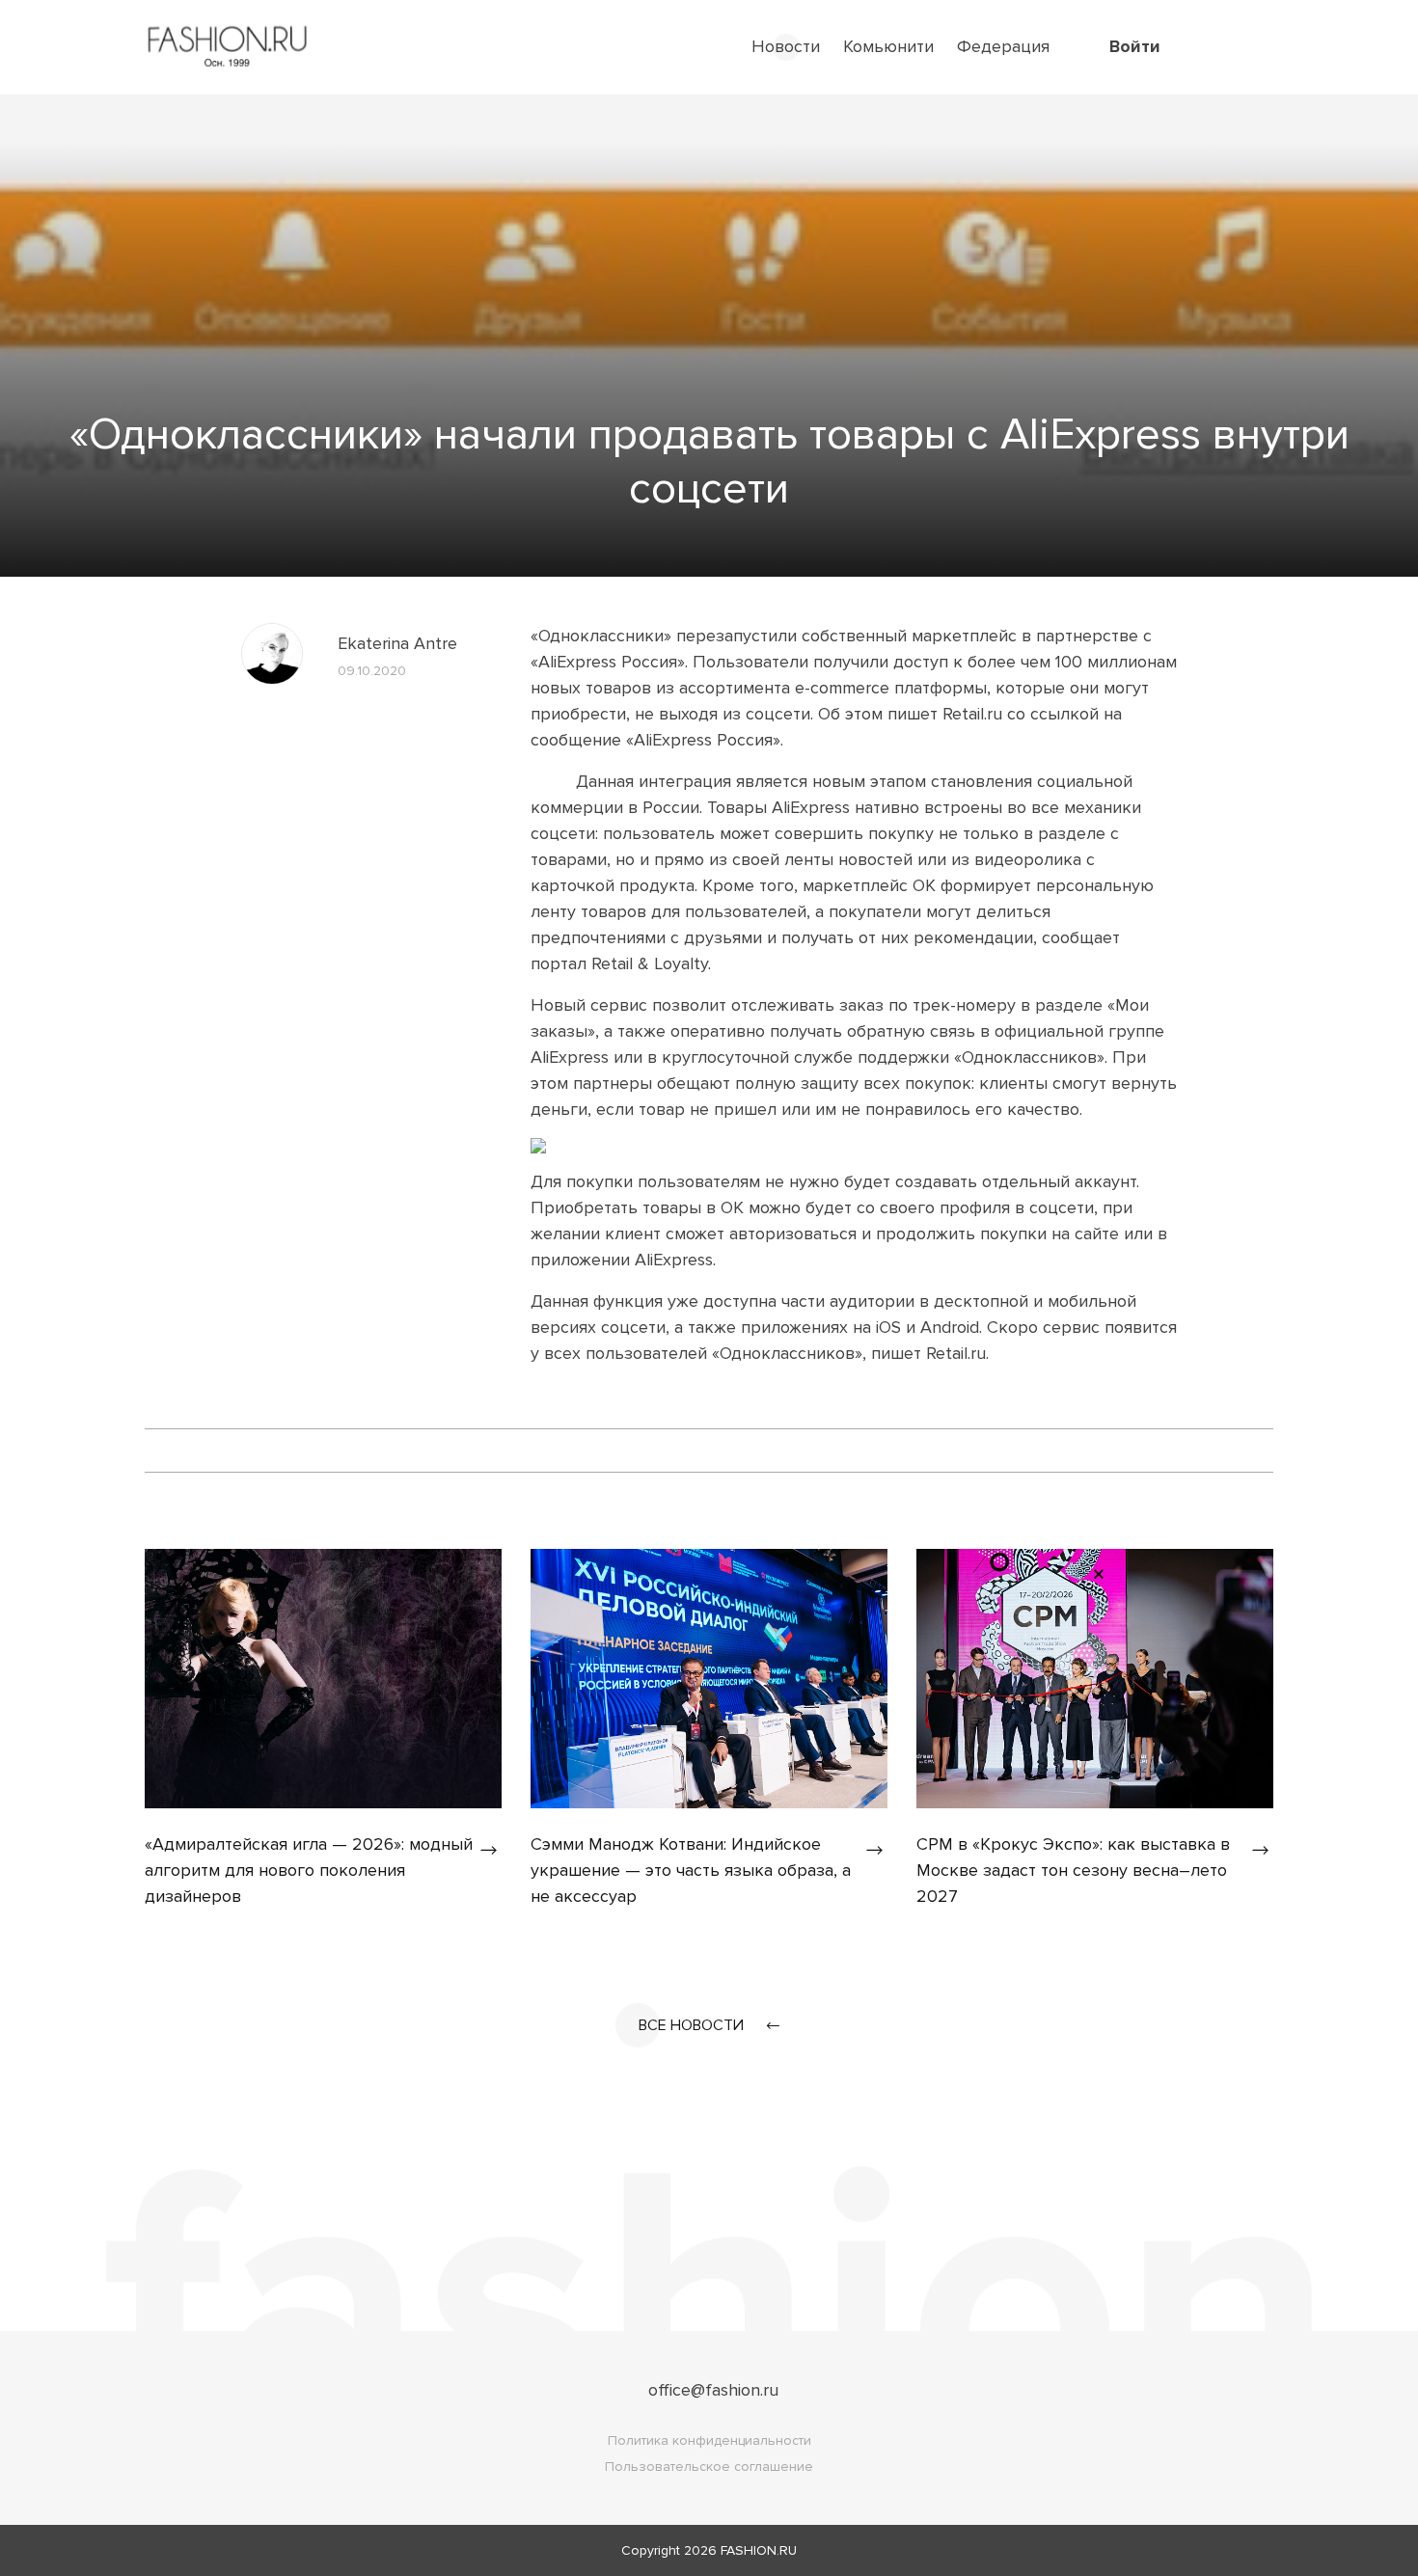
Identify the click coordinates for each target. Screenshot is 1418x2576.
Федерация (1003, 46)
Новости (786, 46)
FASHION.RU (759, 2550)
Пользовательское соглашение (709, 2467)
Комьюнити (888, 46)
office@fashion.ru (713, 2390)
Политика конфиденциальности (709, 2440)
